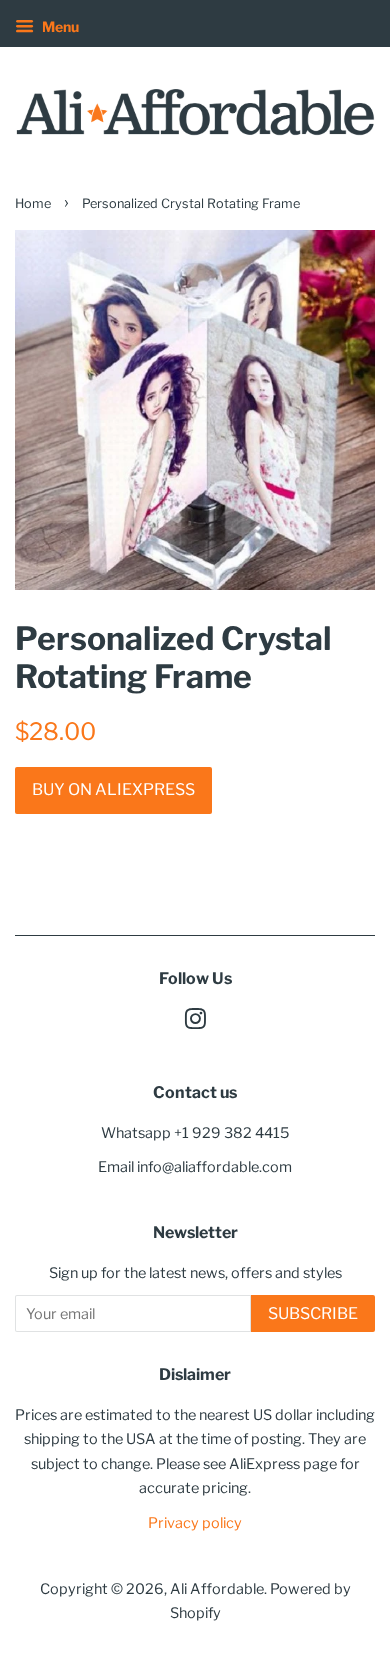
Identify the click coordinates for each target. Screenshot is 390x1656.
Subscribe (313, 1313)
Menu (59, 26)
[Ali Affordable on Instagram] (195, 1023)
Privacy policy (195, 1523)
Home (33, 203)
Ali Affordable (217, 1589)
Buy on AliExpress (113, 789)
